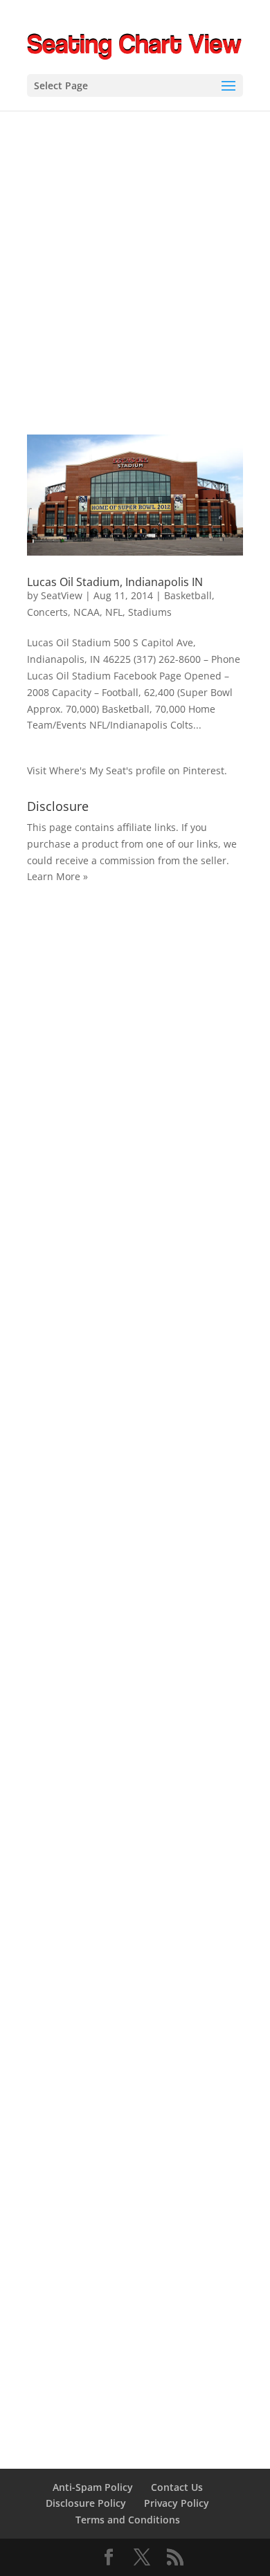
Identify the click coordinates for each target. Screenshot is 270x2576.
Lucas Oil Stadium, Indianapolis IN (115, 582)
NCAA (87, 612)
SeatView (62, 595)
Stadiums (150, 612)
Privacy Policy (177, 2503)
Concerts (47, 612)
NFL (114, 612)
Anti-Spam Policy (93, 2487)
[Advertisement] (135, 253)
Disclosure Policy (86, 2503)
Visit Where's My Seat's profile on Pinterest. (127, 770)
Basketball (188, 595)
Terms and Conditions (128, 2520)
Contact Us (177, 2487)
